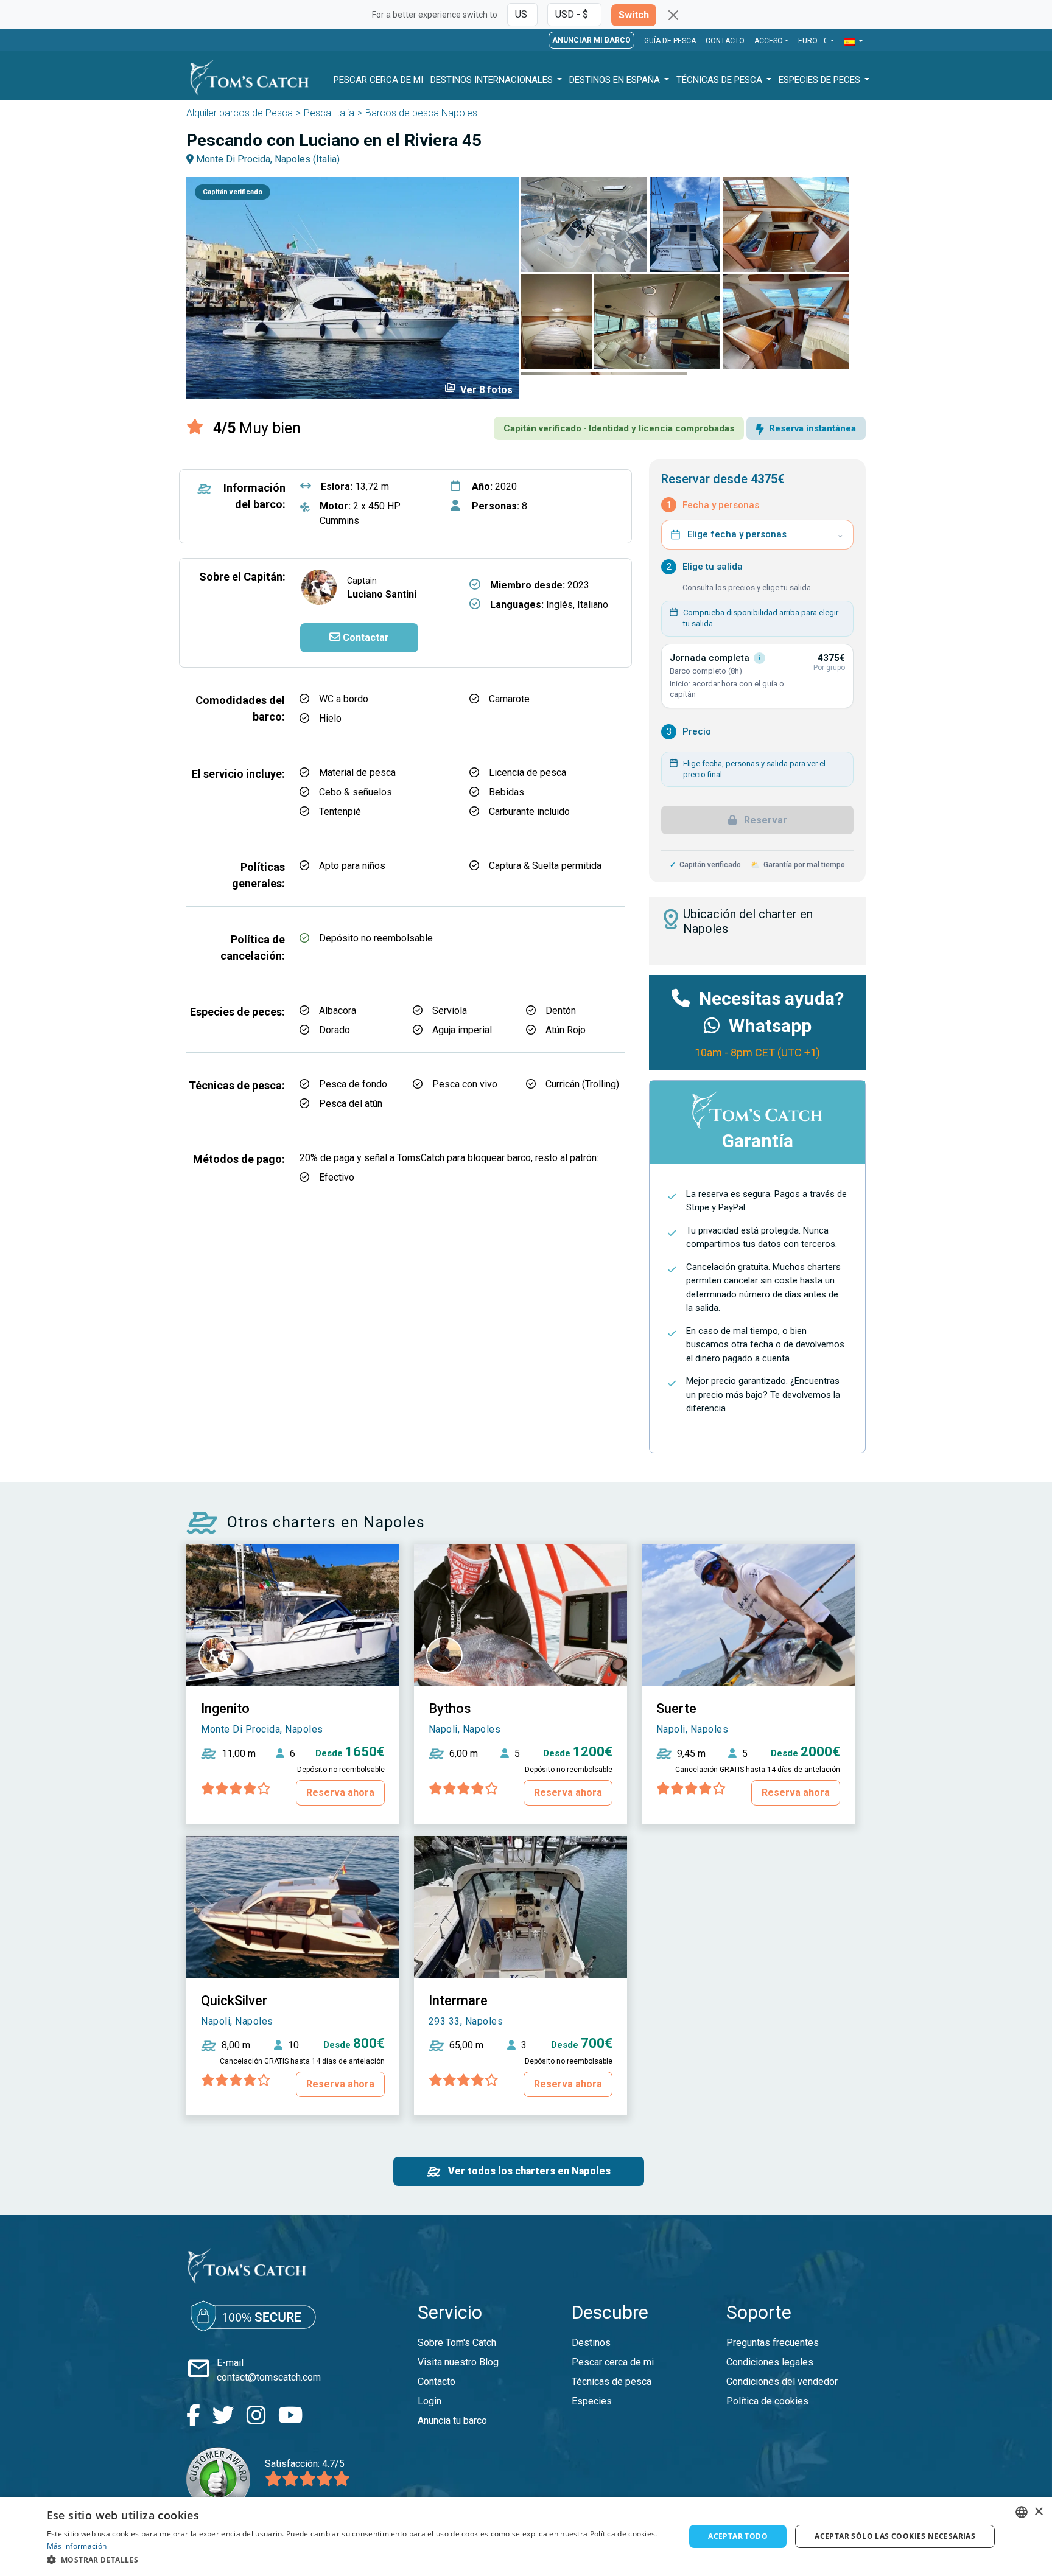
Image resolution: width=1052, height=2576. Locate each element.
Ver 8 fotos (479, 389)
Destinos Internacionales (493, 80)
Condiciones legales (770, 2362)
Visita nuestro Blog (458, 2362)
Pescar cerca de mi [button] (378, 80)
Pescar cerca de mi (613, 2362)
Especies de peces (821, 80)
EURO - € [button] (814, 41)
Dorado (335, 1030)
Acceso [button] (769, 41)
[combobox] (1022, 2512)
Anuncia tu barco (452, 2421)
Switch (634, 15)
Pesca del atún (351, 1104)
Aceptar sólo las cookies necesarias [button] (895, 2536)
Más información (77, 2546)
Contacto (725, 41)
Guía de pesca (670, 41)
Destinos (591, 2343)
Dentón (561, 1011)
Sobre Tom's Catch (457, 2343)
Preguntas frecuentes (773, 2343)
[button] (854, 42)
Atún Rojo (566, 1030)
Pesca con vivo (465, 1084)
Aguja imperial (462, 1030)
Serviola (450, 1011)
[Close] (673, 15)
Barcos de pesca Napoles (421, 113)
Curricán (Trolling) (582, 1084)
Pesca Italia (329, 113)
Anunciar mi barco (591, 40)
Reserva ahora (340, 1792)
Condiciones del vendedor (782, 2382)
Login (430, 2401)
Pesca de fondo (353, 1084)
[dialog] (526, 2536)
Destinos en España (616, 80)
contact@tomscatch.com (269, 2377)
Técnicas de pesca (721, 80)
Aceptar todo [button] (738, 2536)
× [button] (1038, 2512)
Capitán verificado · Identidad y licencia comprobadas (619, 428)
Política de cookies (767, 2401)
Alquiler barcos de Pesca (240, 113)
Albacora (338, 1011)
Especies (592, 2401)
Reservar (764, 820)
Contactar (365, 637)
